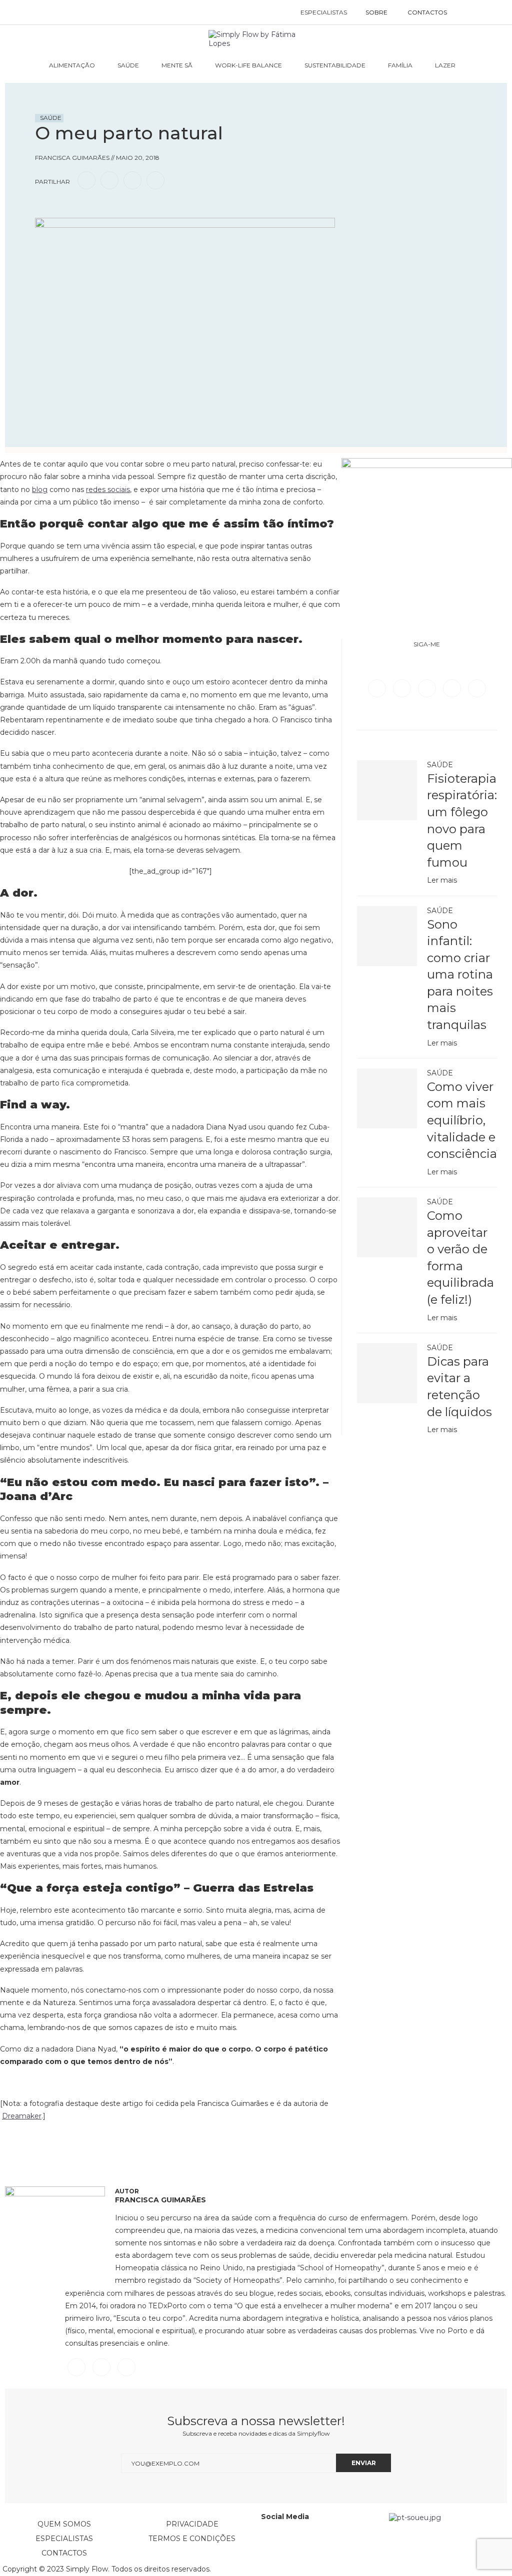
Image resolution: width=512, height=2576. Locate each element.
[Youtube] (477, 688)
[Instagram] (428, 688)
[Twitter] (403, 688)
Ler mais (442, 880)
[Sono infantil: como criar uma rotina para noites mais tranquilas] (387, 936)
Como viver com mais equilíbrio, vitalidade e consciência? (462, 1120)
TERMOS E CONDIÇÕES (192, 2539)
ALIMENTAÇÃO (72, 65)
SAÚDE (128, 65)
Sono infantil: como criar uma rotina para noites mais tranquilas (460, 975)
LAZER (445, 65)
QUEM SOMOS (64, 2524)
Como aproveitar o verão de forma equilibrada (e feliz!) (460, 1258)
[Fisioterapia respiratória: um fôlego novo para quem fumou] (387, 790)
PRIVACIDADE (192, 2524)
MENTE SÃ (177, 65)
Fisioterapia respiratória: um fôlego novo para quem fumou (462, 820)
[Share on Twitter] (109, 180)
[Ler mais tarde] (44, 209)
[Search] (467, 12)
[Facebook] (378, 688)
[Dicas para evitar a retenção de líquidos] (387, 1373)
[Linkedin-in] (273, 2543)
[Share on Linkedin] (132, 180)
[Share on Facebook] (86, 180)
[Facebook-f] (297, 2543)
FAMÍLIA (400, 65)
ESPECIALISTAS (324, 12)
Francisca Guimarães (160, 2200)
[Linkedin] (453, 688)
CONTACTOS (427, 12)
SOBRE (376, 12)
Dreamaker (22, 2116)
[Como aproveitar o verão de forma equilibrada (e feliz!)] (387, 1227)
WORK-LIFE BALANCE (248, 65)
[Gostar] (62, 209)
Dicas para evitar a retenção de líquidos (459, 1387)
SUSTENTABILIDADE (335, 65)
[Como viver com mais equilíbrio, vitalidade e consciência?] (387, 1098)
